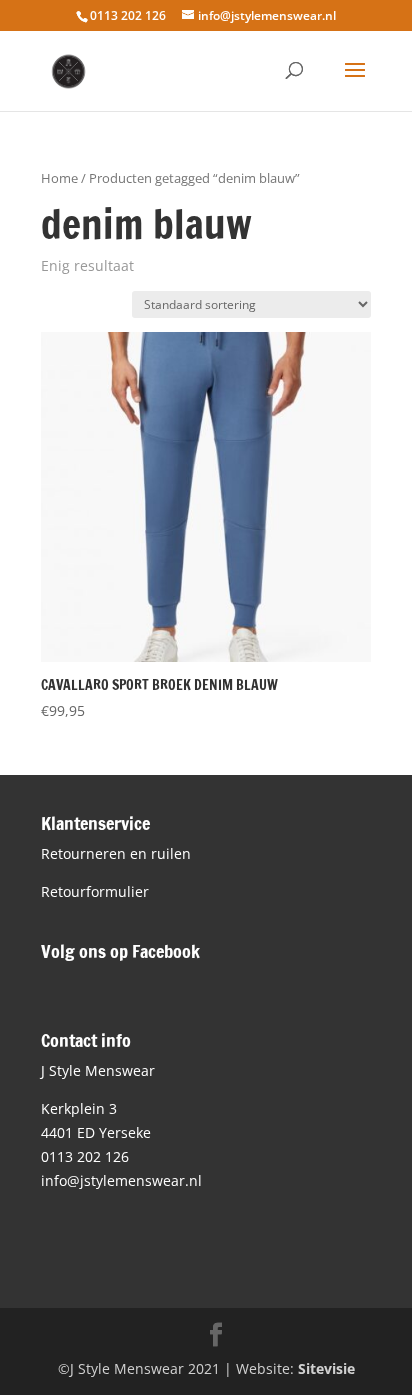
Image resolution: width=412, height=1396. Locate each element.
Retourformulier (95, 891)
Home (59, 178)
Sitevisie (326, 1368)
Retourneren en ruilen (116, 853)
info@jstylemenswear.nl (121, 1180)
